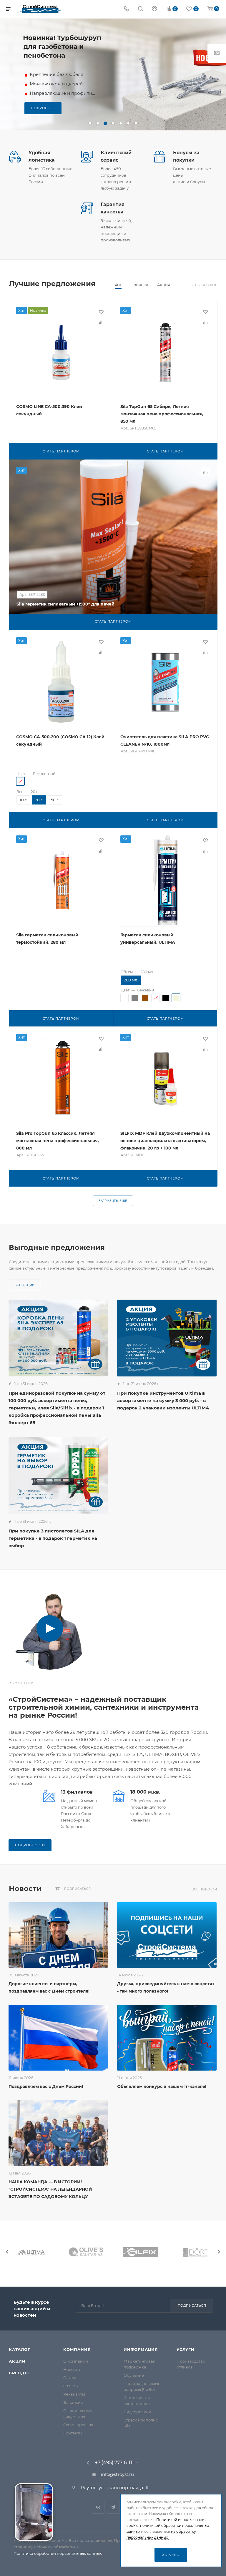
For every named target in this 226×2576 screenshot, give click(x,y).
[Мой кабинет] (154, 9)
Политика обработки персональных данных (58, 2553)
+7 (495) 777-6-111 (114, 2463)
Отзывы (71, 2386)
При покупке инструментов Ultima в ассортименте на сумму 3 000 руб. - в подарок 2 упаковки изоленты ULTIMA (163, 1400)
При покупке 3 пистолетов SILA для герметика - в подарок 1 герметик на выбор (53, 1538)
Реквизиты (74, 2394)
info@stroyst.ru (117, 2474)
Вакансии (73, 2402)
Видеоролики (137, 2412)
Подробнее (43, 104)
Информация (141, 2349)
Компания (77, 2349)
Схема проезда (78, 2425)
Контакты (73, 2433)
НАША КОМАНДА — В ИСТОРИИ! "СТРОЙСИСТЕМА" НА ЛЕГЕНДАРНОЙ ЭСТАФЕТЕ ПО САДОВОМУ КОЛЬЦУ (50, 2189)
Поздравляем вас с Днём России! (46, 2086)
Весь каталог (204, 285)
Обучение (134, 2375)
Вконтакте (98, 2507)
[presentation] (7, 2252)
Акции (17, 2361)
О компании (76, 2361)
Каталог (20, 2349)
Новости (72, 2369)
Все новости (204, 1889)
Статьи (70, 2378)
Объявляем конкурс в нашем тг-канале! (162, 2086)
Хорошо (171, 2555)
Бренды (19, 2373)
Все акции (25, 1285)
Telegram (113, 2507)
